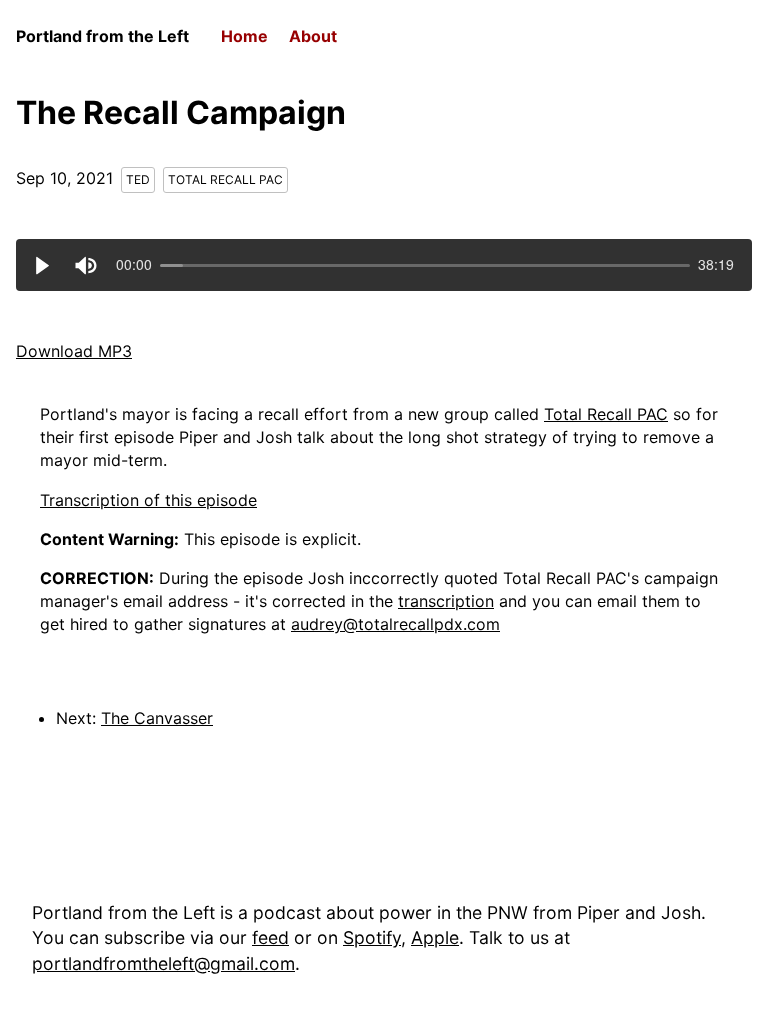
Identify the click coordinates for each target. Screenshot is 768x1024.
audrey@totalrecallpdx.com (395, 624)
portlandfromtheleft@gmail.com (163, 963)
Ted (138, 179)
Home (244, 36)
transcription (446, 601)
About (313, 36)
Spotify (372, 937)
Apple (435, 937)
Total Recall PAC (225, 179)
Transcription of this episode (148, 500)
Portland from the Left (102, 36)
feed (270, 937)
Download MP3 (74, 351)
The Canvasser (157, 718)
